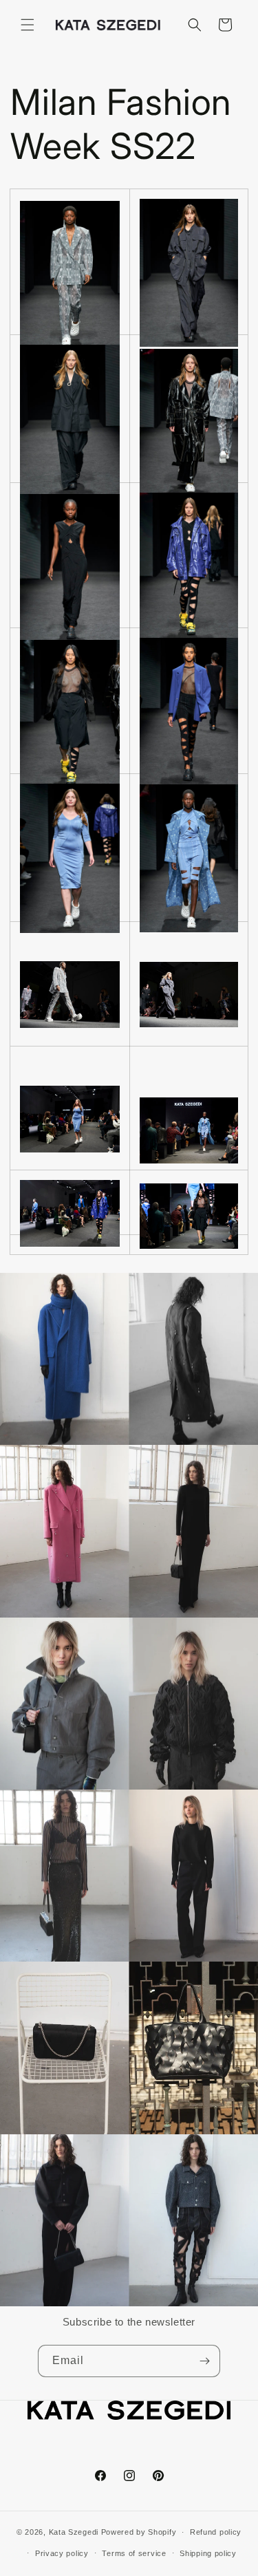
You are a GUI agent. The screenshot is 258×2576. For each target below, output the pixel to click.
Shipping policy (208, 2553)
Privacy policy (62, 2553)
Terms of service (134, 2553)
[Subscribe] (204, 2361)
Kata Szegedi (74, 2532)
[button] (28, 25)
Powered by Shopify (139, 2532)
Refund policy (216, 2532)
